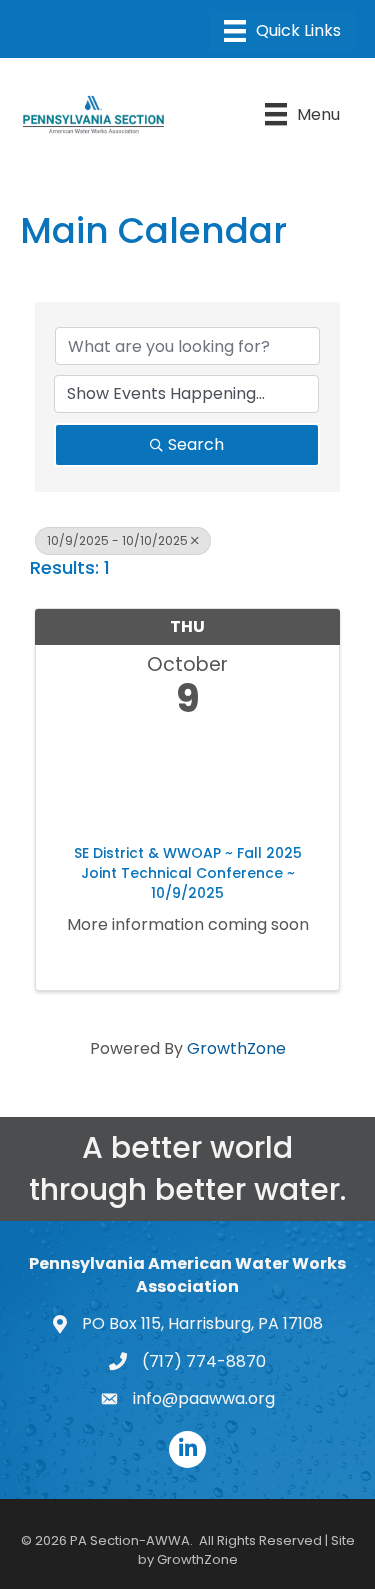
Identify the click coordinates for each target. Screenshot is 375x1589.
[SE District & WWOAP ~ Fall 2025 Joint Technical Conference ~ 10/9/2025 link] (187, 776)
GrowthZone (236, 1048)
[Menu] (282, 31)
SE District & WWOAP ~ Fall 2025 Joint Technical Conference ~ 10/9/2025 (188, 873)
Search (196, 444)
